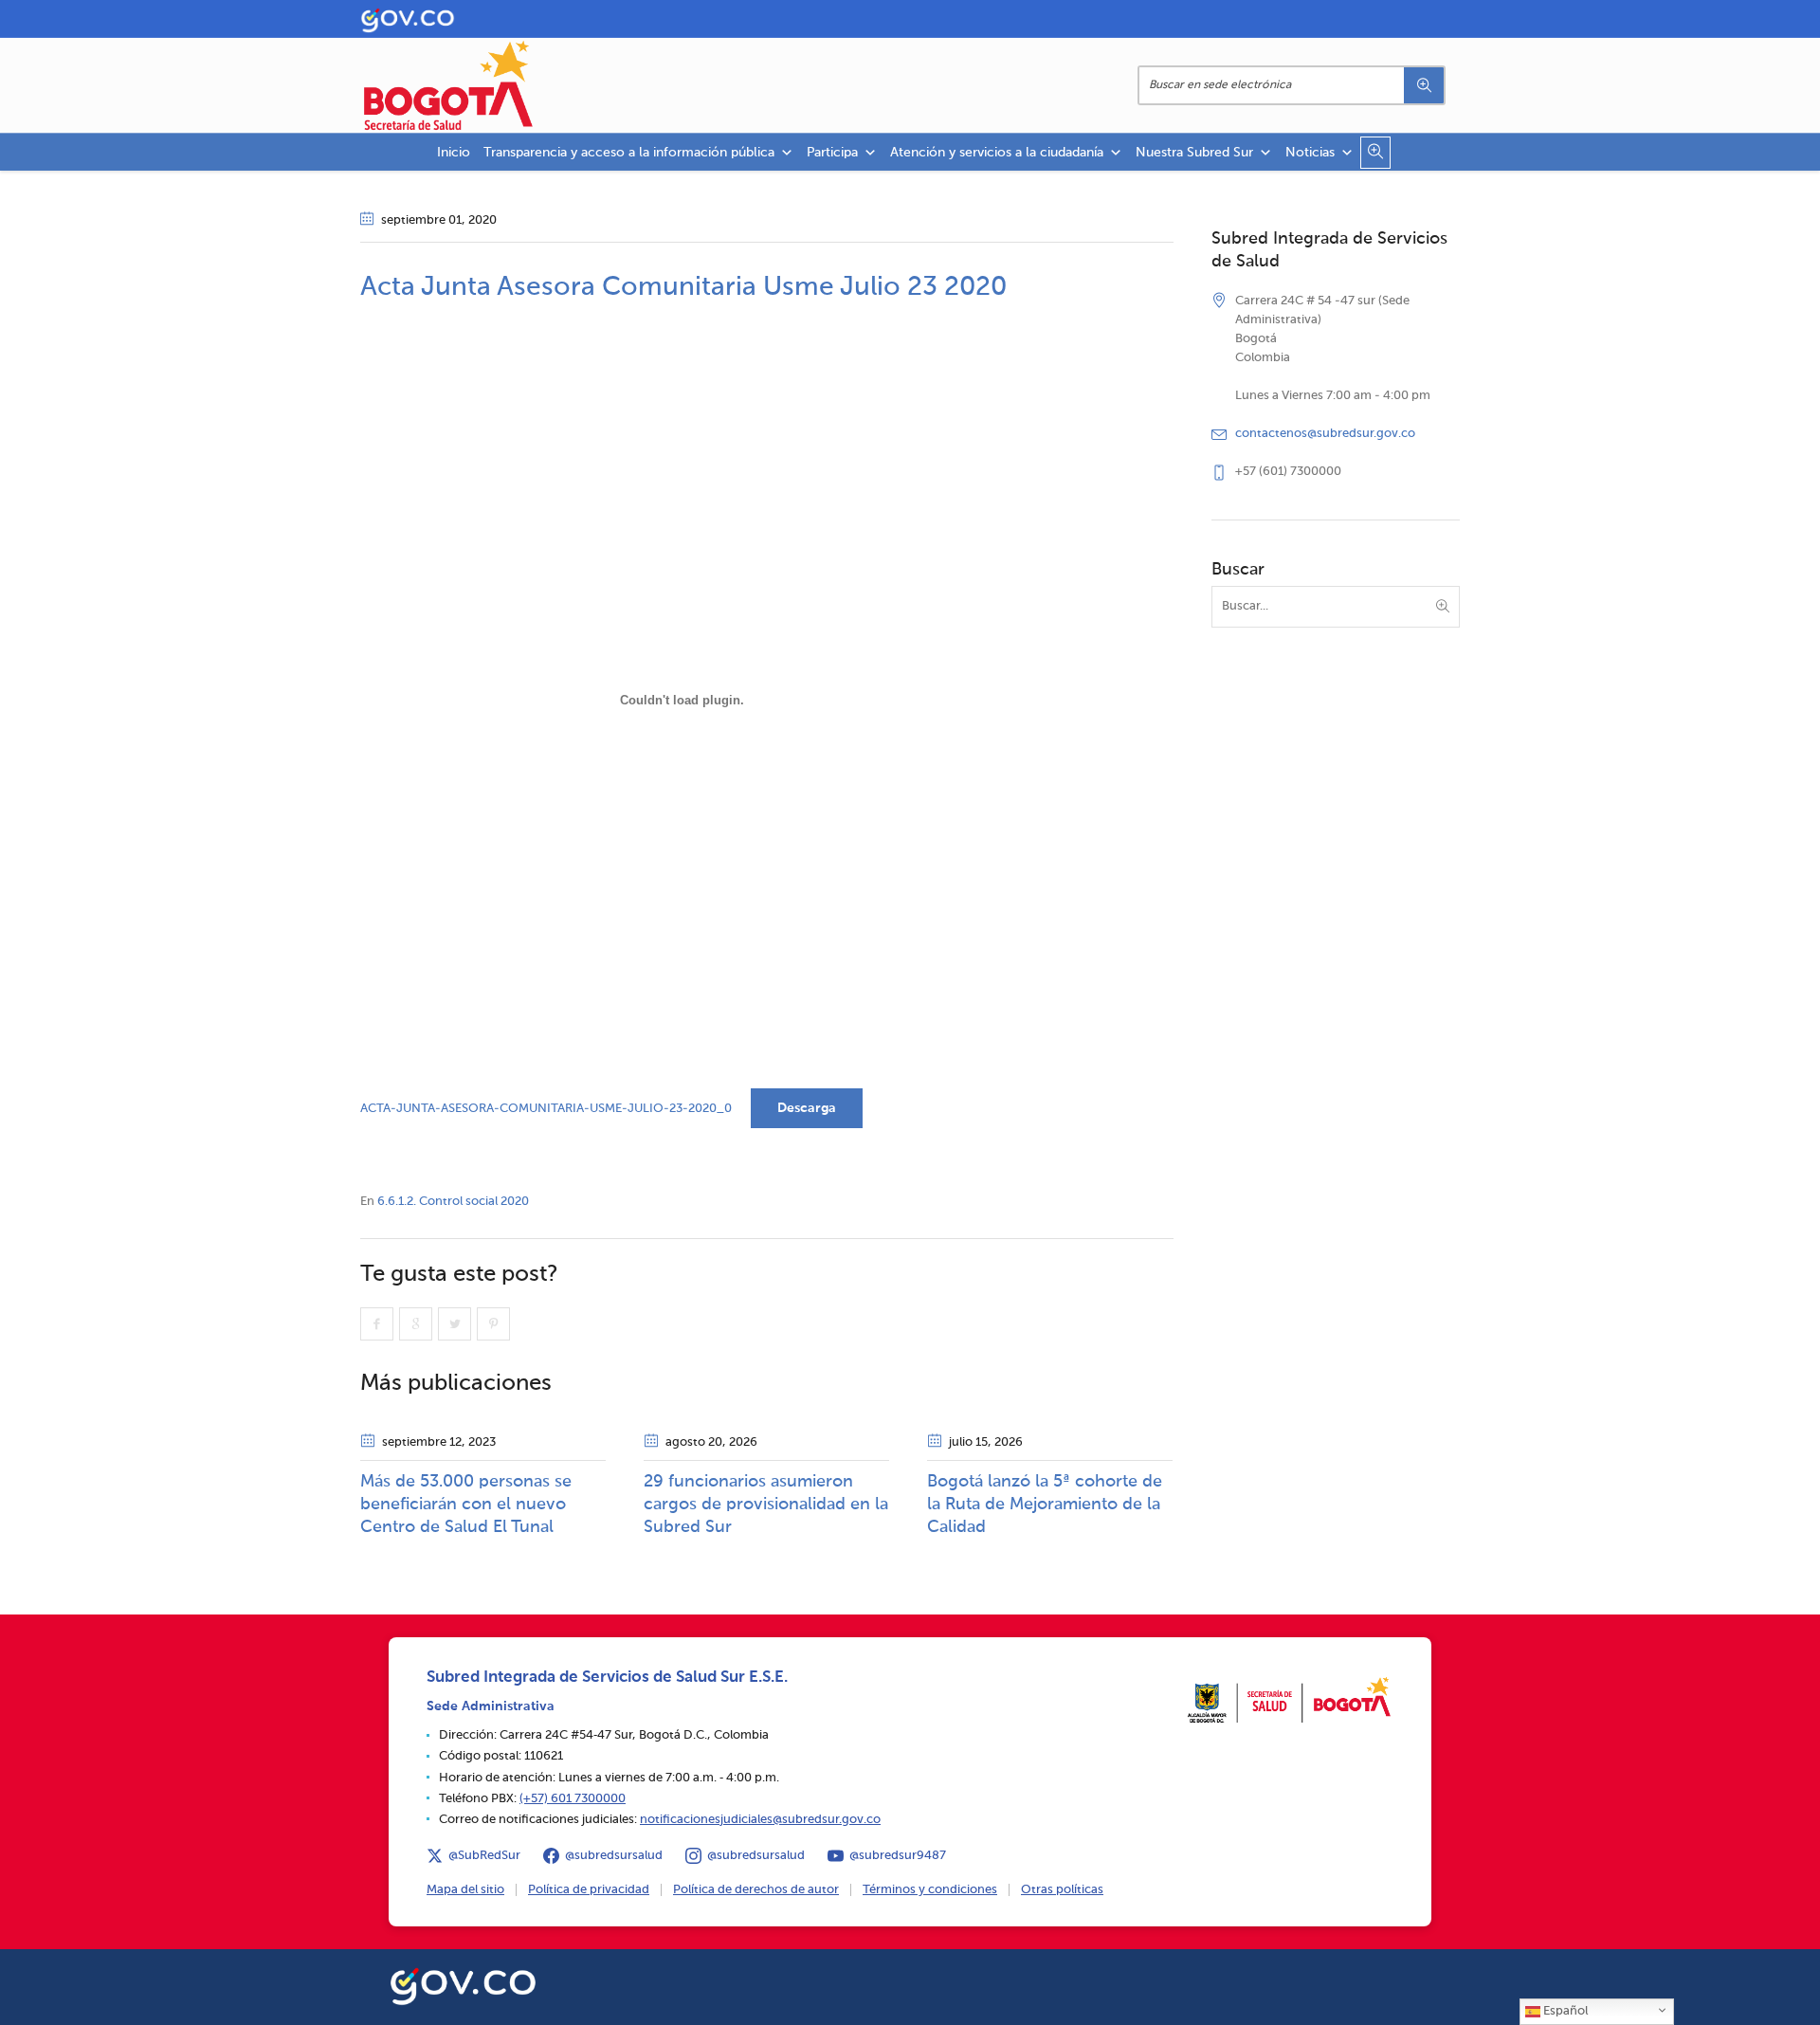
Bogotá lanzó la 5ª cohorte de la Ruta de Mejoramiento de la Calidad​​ (1045, 1505)
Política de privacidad (589, 1890)
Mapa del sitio (465, 1890)
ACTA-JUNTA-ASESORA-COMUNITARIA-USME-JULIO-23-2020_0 (546, 1109)
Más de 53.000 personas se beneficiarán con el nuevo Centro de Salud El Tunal (466, 1505)
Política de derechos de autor (756, 1890)
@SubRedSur (484, 1856)
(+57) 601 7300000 (573, 1799)
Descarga (807, 1108)
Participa (832, 153)
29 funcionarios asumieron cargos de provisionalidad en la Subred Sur (766, 1505)
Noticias (1310, 153)
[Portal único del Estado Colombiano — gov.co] (463, 1983)
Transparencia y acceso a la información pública (629, 153)
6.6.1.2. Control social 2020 (453, 1202)
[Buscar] (1424, 85)
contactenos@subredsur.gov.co (1325, 434)
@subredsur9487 (898, 1856)
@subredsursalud (614, 1856)
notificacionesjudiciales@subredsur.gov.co (760, 1820)
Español (1564, 2011)
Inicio (454, 153)
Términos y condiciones (930, 1890)
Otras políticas (1062, 1890)
